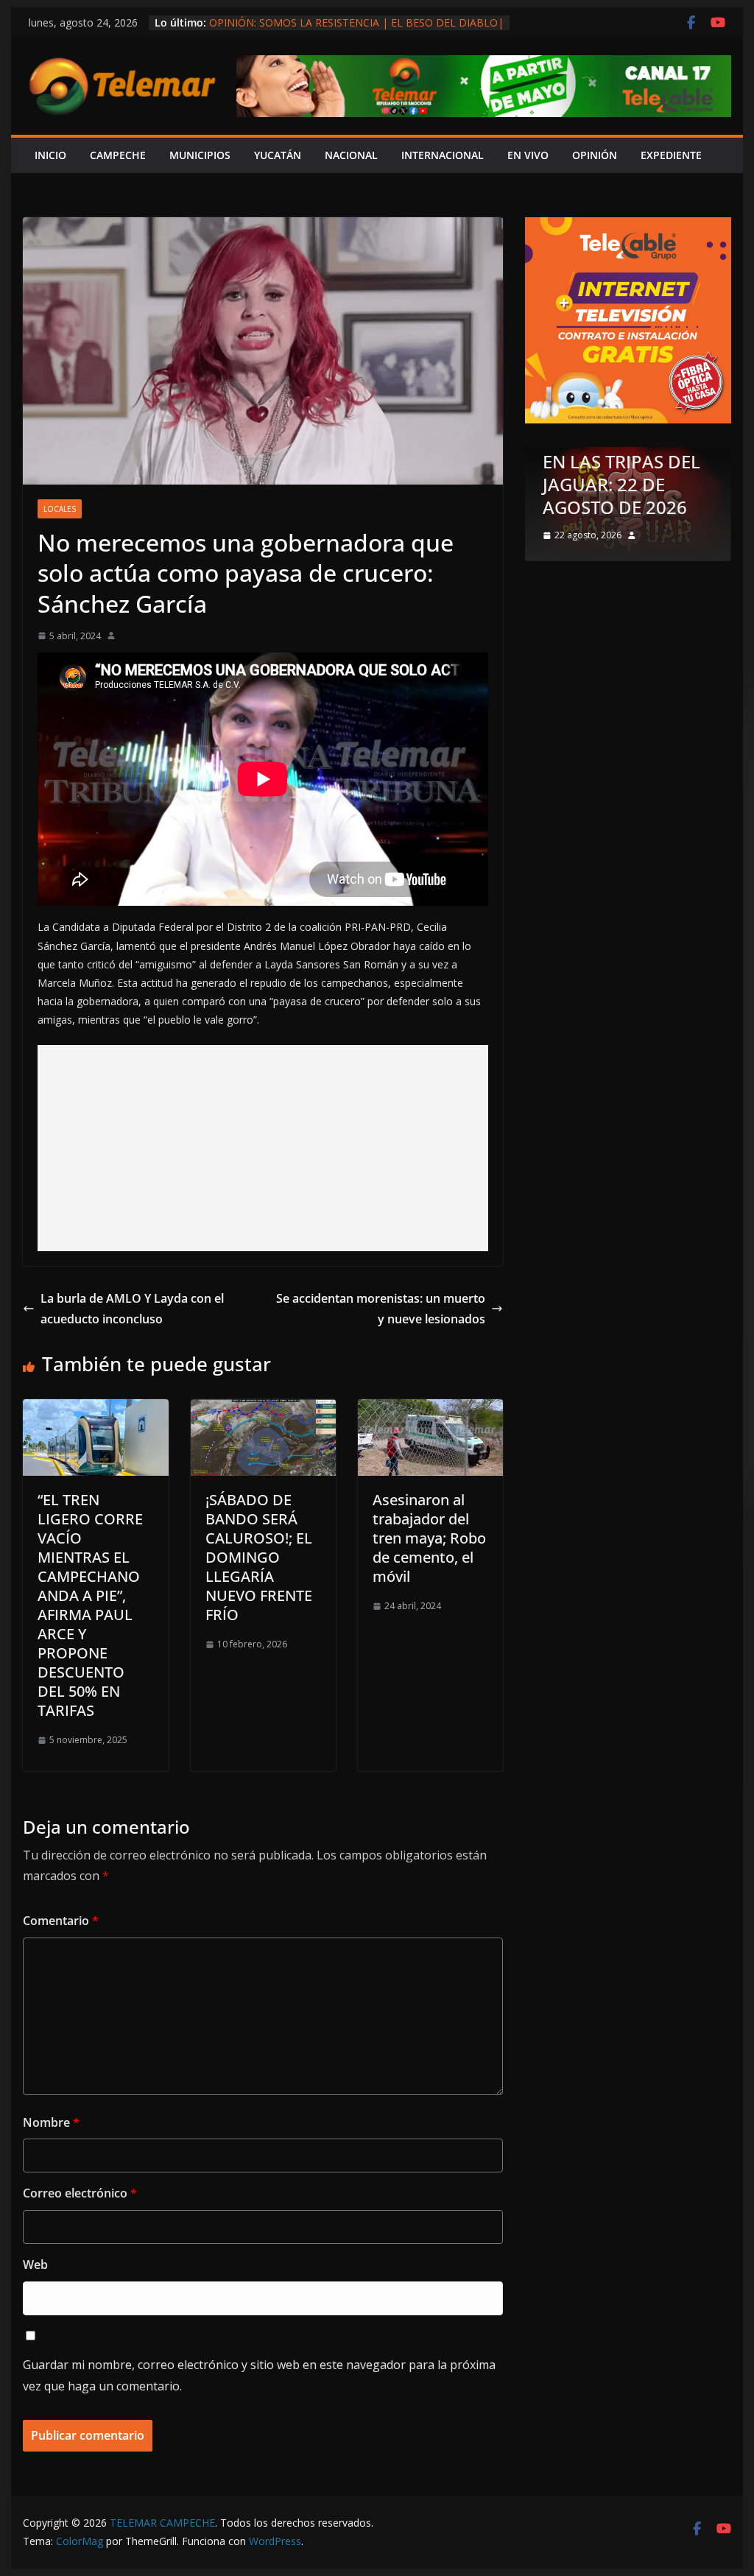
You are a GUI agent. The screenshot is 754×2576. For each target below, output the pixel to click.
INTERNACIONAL (443, 155)
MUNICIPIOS (200, 155)
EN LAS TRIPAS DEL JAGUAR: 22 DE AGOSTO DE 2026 (621, 484)
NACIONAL (351, 155)
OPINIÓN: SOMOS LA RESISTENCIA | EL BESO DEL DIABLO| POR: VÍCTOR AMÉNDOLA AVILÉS (356, 30)
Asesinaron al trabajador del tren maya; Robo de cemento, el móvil (429, 1538)
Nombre (51, 2122)
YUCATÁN (278, 155)
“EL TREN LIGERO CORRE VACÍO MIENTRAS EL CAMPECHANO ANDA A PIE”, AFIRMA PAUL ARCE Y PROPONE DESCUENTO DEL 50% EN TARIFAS (90, 1605)
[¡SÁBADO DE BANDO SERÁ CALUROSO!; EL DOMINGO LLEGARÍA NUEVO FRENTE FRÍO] (263, 1410)
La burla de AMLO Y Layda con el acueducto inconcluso (132, 1309)
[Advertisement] (263, 1148)
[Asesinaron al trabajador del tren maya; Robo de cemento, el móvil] (430, 1410)
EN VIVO (528, 155)
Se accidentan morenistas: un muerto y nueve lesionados (381, 1309)
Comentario (61, 1921)
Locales (60, 509)
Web (35, 2264)
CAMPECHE (118, 155)
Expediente (671, 155)
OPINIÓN (595, 155)
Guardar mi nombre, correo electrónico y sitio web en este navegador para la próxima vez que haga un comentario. (259, 2375)
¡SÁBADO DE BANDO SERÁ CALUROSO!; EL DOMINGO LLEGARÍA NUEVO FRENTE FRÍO (259, 1557)
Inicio (50, 155)
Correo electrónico (80, 2193)
